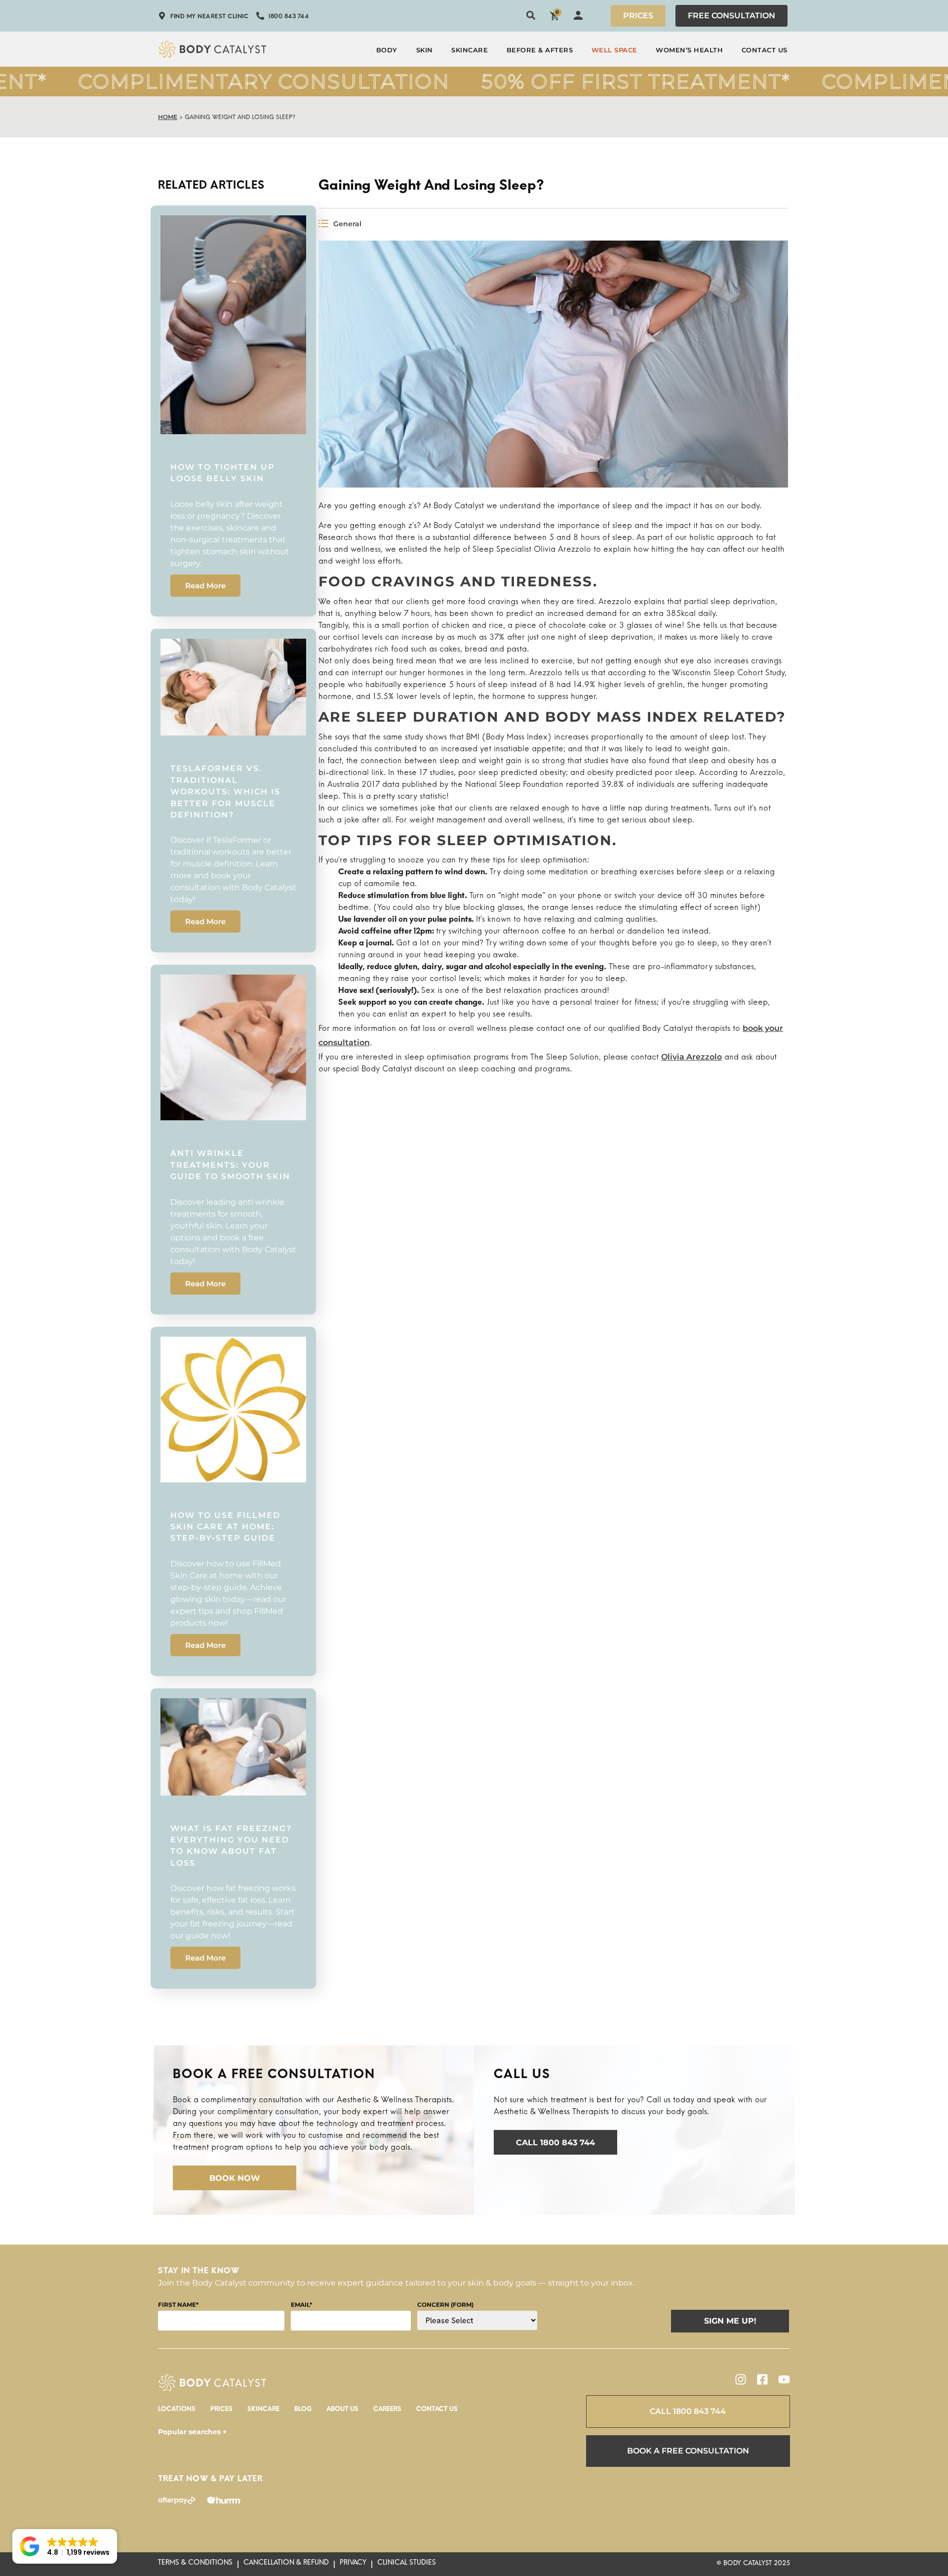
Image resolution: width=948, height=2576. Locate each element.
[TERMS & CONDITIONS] (195, 2565)
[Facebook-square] (762, 2379)
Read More (205, 586)
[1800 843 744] (282, 18)
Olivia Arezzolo (691, 1057)
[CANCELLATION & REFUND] (286, 2565)
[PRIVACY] (353, 2565)
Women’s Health (689, 50)
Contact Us (765, 50)
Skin (425, 50)
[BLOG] (303, 2412)
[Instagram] (741, 2379)
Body (387, 50)
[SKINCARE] (263, 2412)
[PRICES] (221, 2412)
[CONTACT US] (437, 2412)
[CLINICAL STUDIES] (407, 2565)
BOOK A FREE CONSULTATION (688, 2451)
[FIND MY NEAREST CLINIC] (203, 18)
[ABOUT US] (342, 2412)
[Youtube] (784, 2379)
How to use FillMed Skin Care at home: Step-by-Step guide (225, 1527)
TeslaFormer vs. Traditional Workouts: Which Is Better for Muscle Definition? (225, 792)
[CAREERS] (387, 2412)
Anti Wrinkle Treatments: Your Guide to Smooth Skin (230, 1165)
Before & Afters (540, 50)
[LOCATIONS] (177, 2412)
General (347, 224)
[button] (65, 2546)
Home (168, 117)
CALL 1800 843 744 (688, 2411)
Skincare (470, 50)
